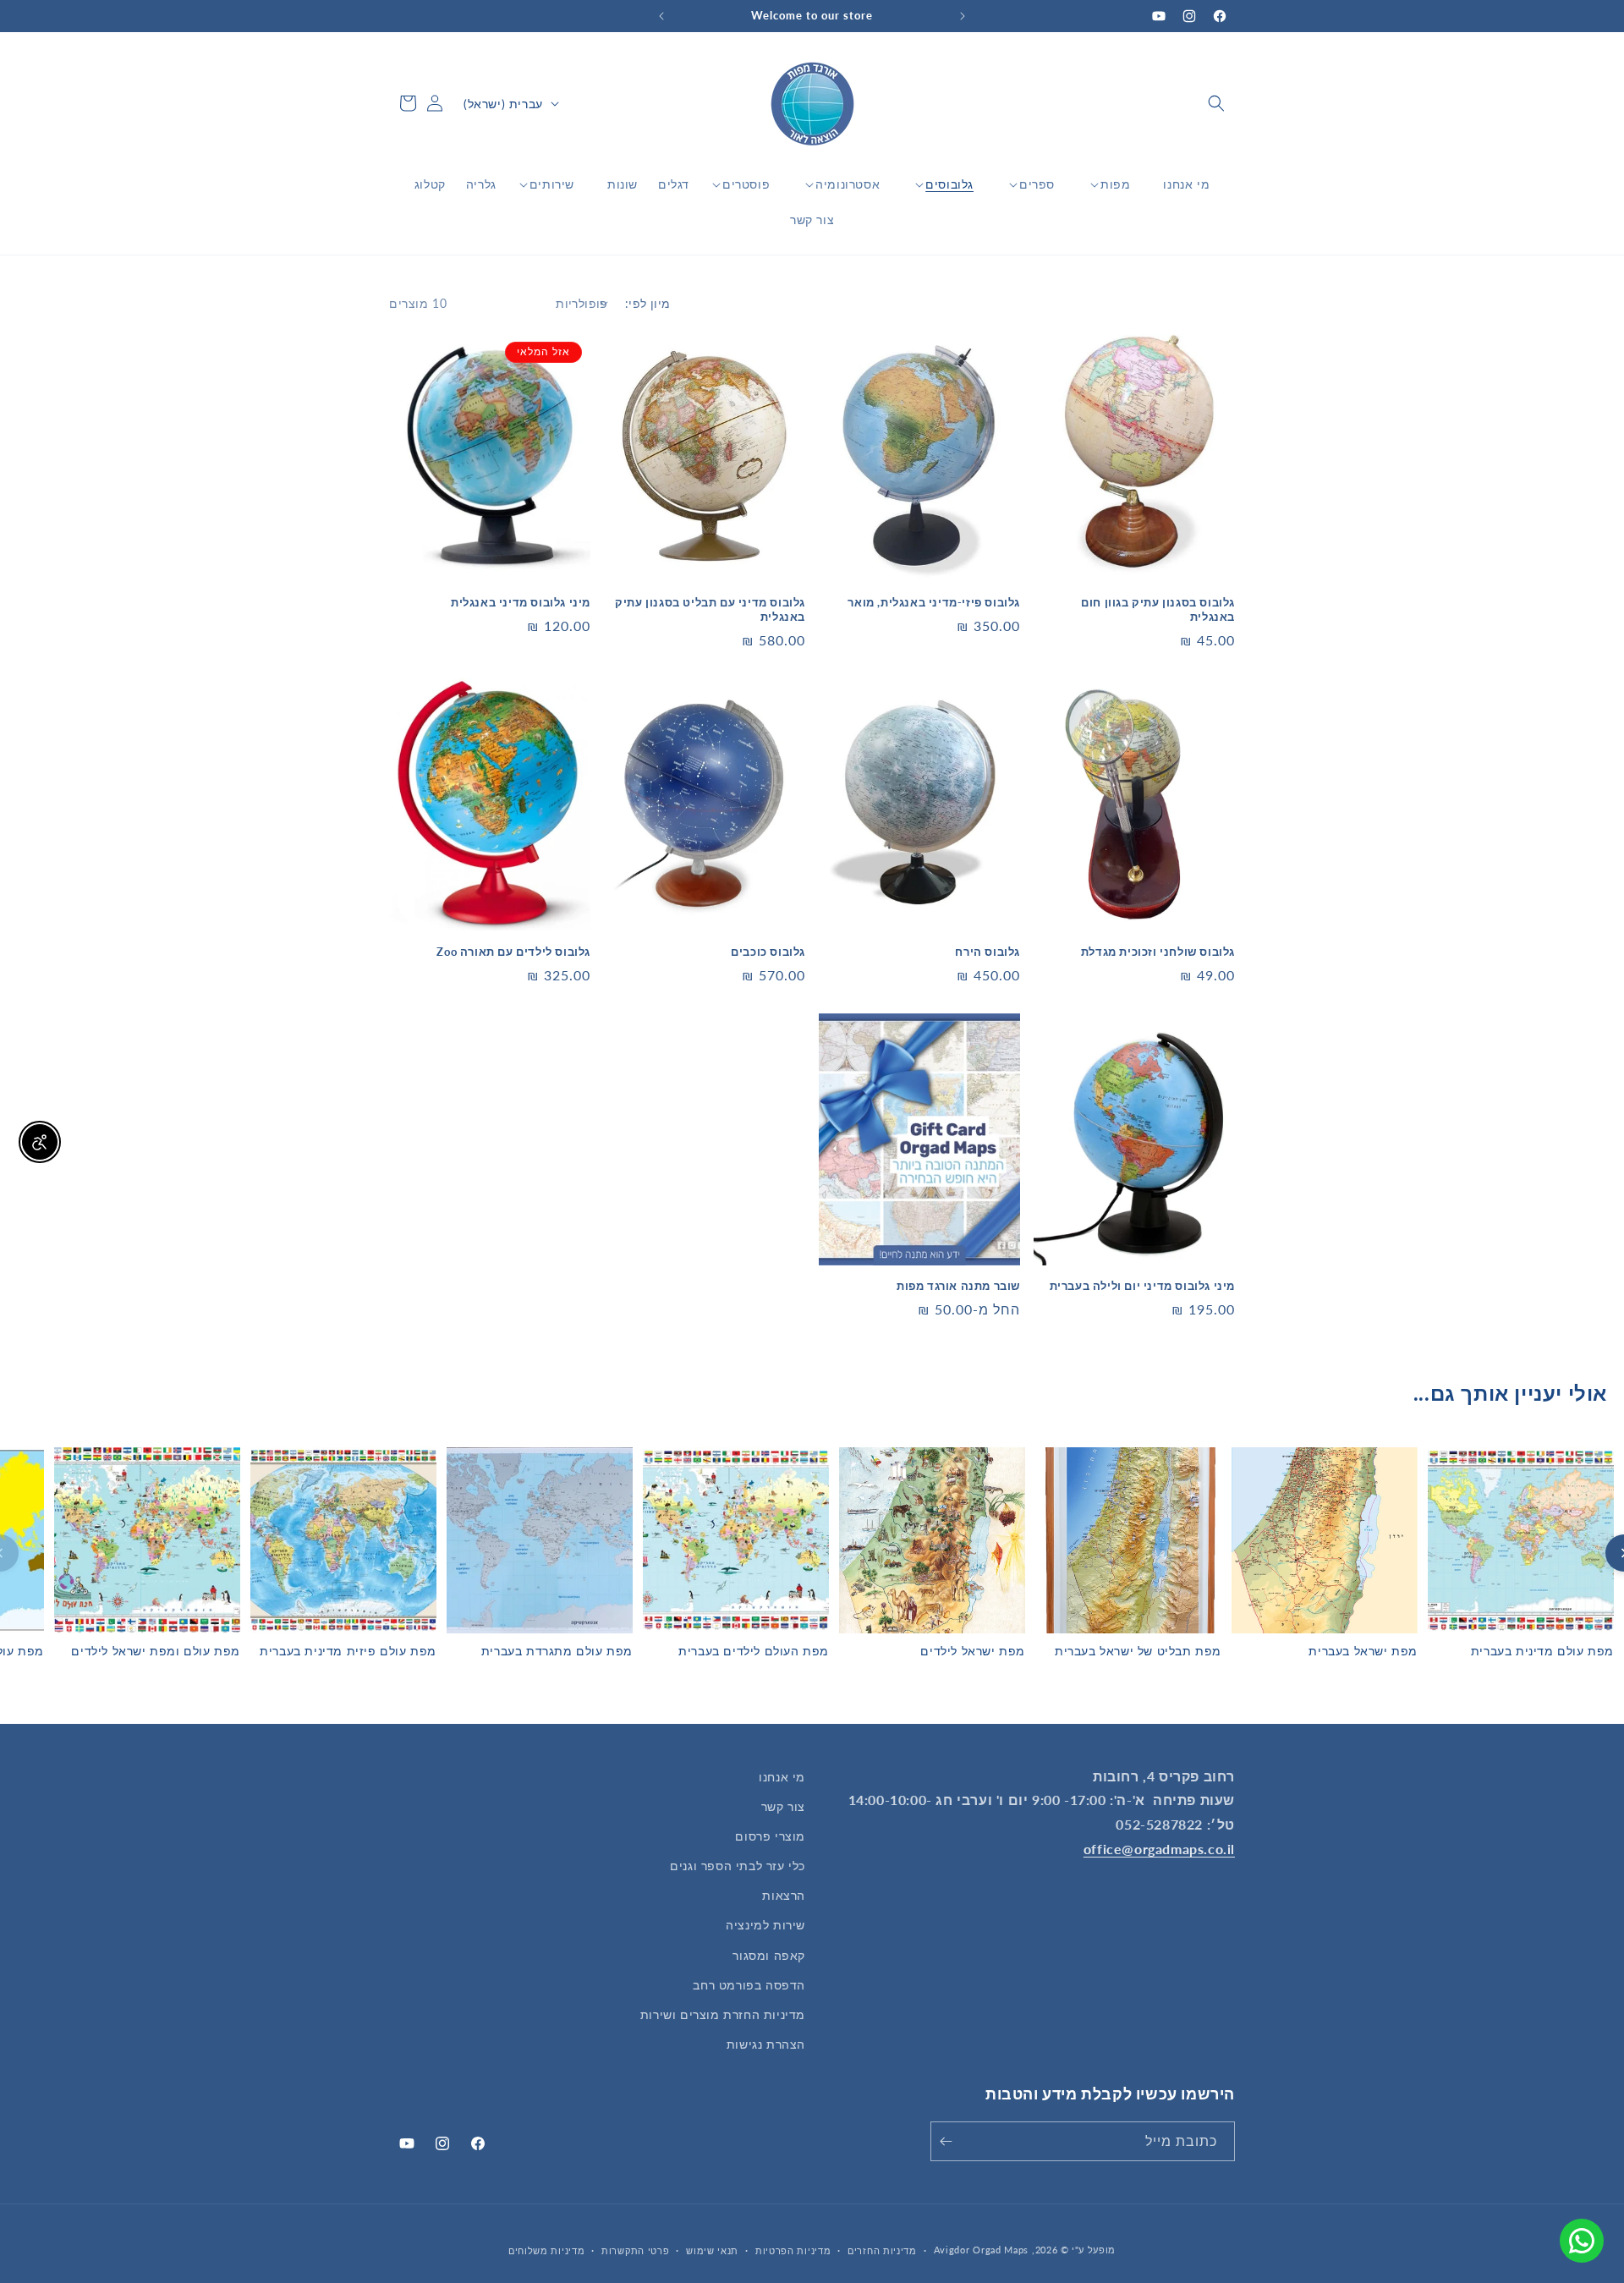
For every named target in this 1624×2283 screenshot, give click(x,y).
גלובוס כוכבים (768, 952)
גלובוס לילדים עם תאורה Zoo (513, 952)
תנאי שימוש (712, 2250)
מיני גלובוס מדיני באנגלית (521, 602)
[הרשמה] (949, 2141)
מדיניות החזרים (882, 2250)
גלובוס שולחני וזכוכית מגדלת (1158, 952)
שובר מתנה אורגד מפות (958, 1286)
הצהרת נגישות (766, 2044)
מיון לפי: (648, 303)
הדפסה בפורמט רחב (749, 1985)
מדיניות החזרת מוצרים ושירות (723, 2014)
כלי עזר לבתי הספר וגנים (738, 1866)
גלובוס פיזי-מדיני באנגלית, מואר (934, 602)
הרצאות (784, 1895)
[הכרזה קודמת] (963, 16)
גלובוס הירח (988, 952)
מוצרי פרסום (770, 1836)
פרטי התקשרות (635, 2250)
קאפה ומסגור (769, 1955)
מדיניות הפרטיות (793, 2250)
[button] (1216, 103)
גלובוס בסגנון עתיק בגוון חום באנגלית (1158, 609)
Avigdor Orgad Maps (982, 2250)
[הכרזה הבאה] (661, 16)
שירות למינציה (765, 1925)
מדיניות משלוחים (547, 2250)
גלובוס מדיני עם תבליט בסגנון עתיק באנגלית (710, 609)
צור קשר (783, 1806)
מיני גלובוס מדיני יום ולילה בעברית (1142, 1286)
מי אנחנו (782, 1777)
